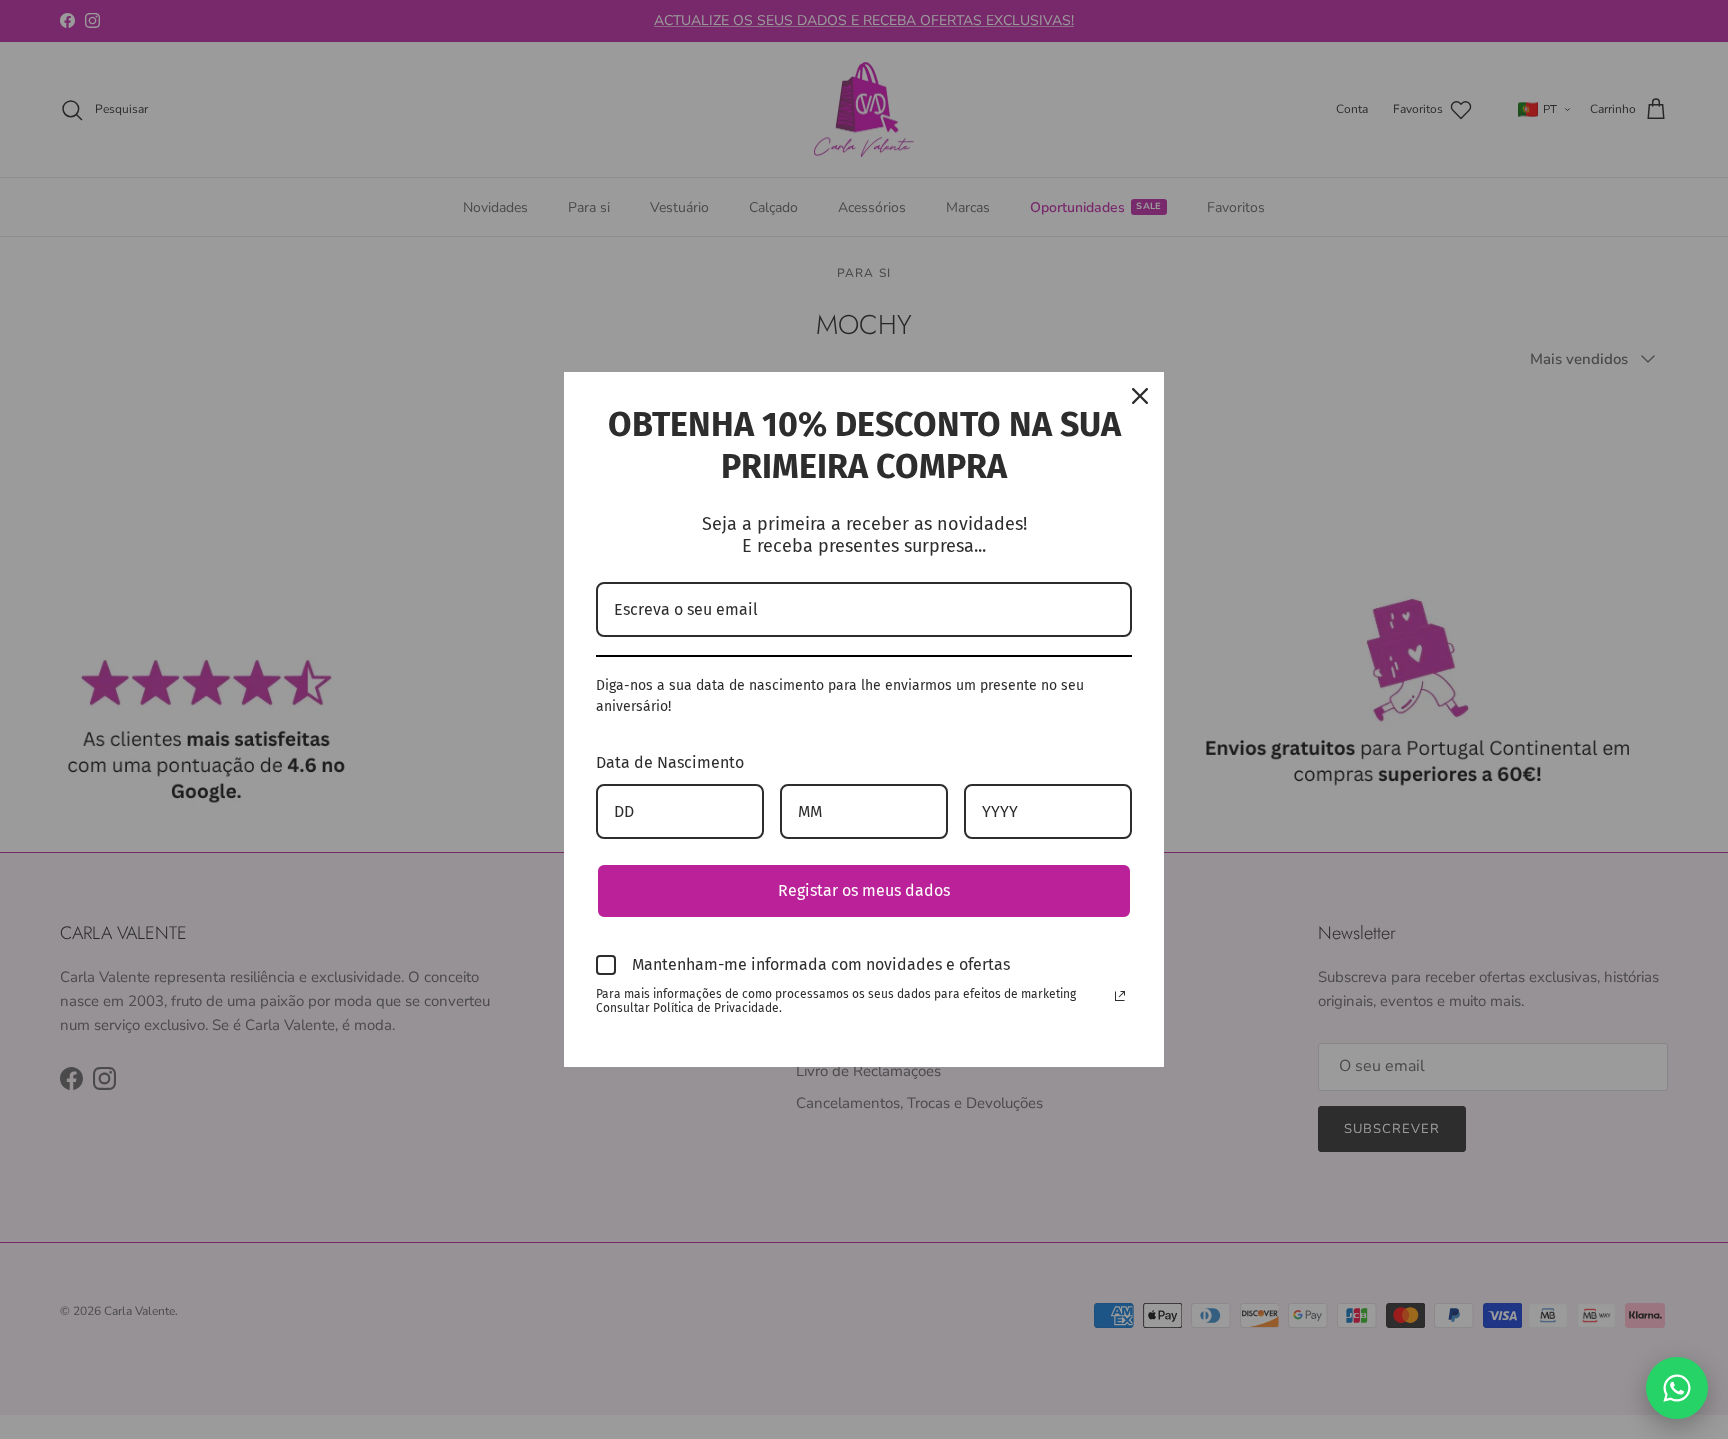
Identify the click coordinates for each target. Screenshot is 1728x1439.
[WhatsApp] (1677, 1388)
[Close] (1140, 396)
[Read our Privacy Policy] (1120, 996)
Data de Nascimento (670, 762)
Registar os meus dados (864, 890)
